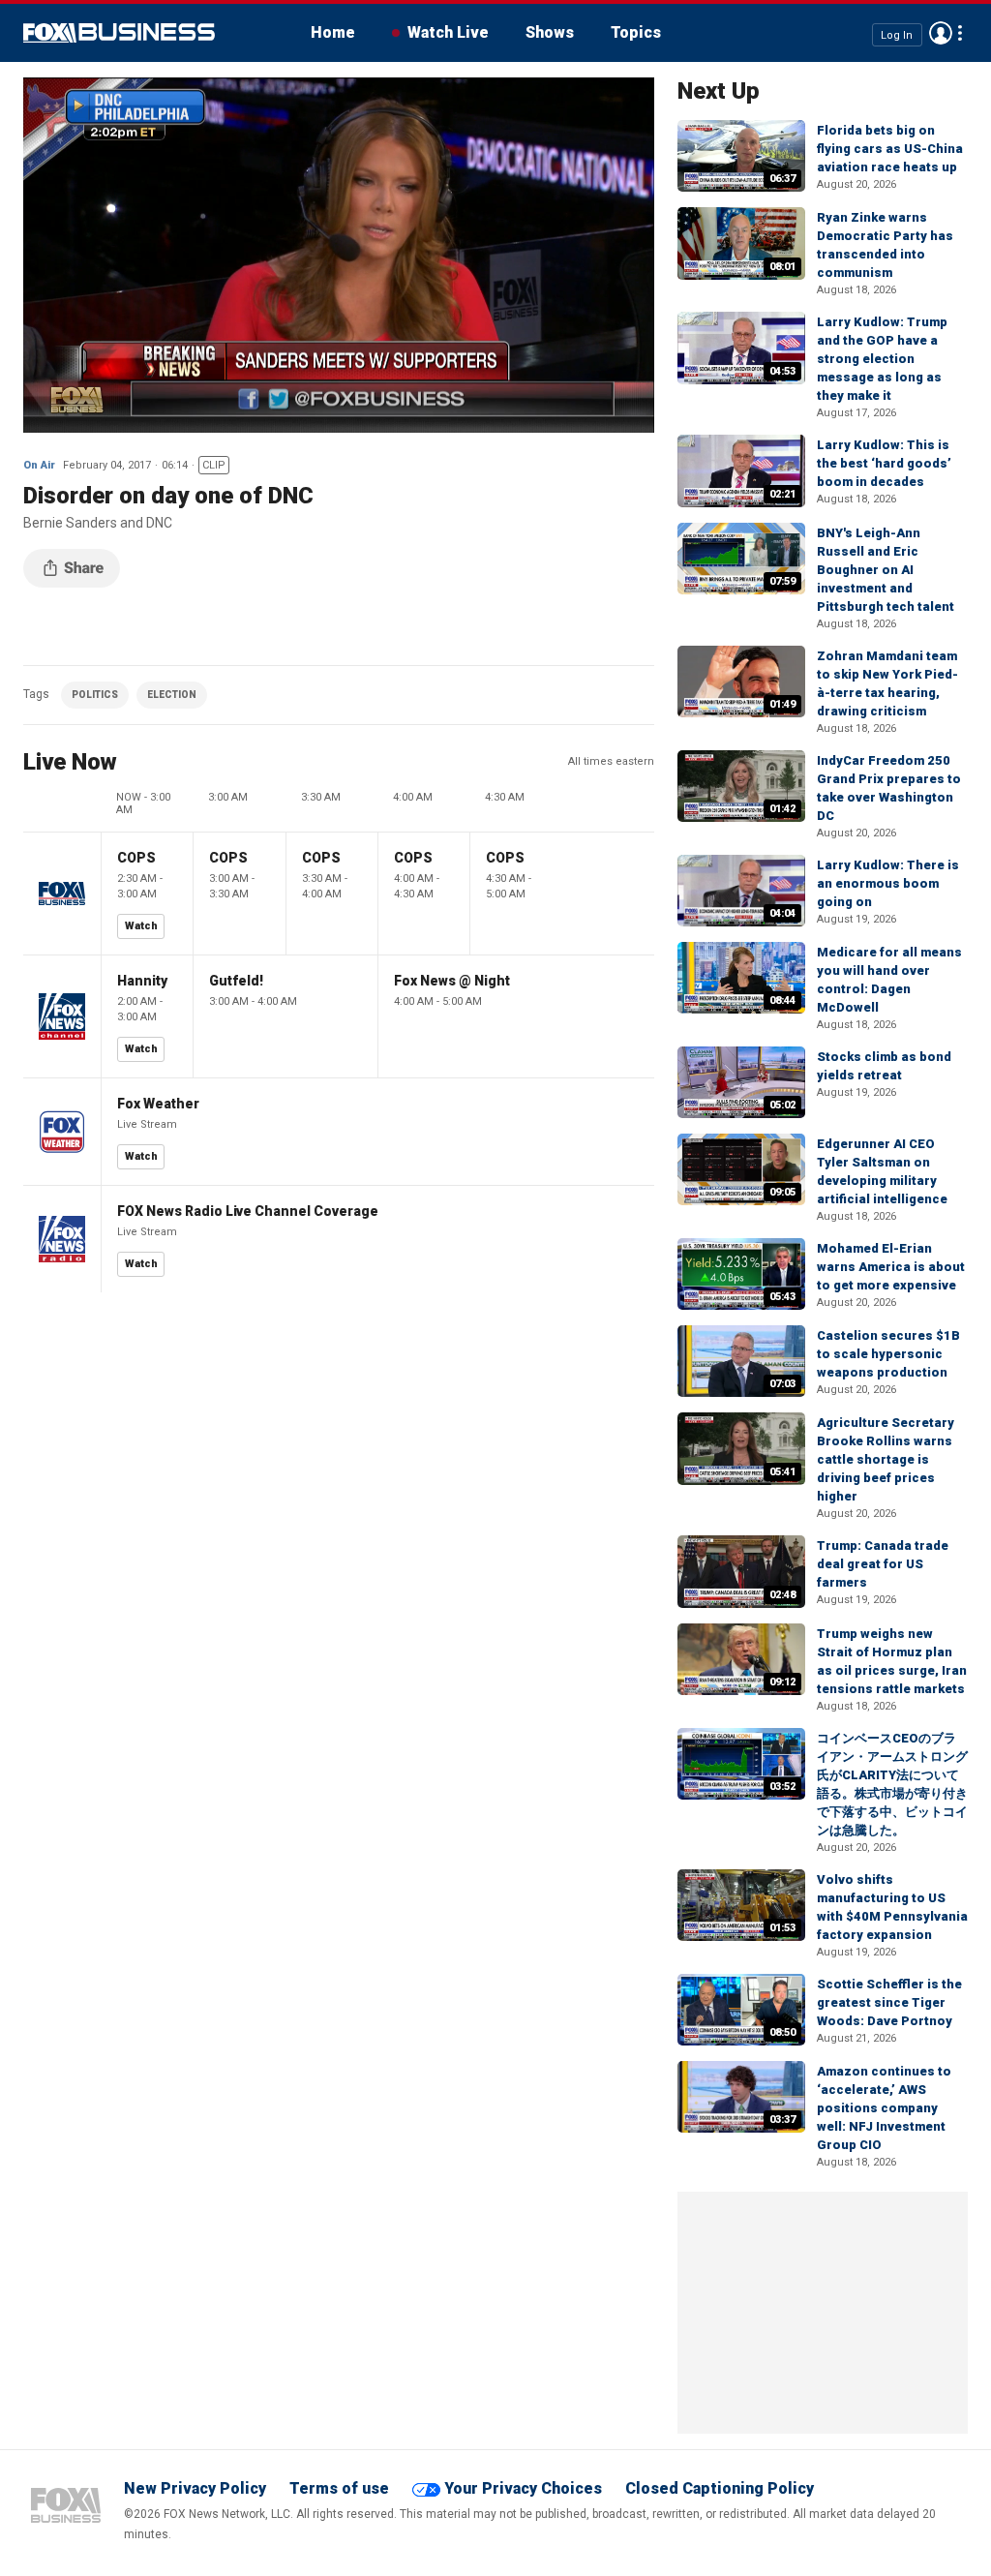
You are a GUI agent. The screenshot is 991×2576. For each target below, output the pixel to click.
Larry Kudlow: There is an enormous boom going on (888, 883)
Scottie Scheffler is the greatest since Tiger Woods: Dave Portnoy (889, 2002)
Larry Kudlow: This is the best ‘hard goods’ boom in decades (884, 463)
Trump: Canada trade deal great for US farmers (883, 1564)
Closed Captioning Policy (720, 2488)
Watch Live (448, 32)
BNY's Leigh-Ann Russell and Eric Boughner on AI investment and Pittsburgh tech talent (886, 570)
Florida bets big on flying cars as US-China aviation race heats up (890, 149)
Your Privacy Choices (523, 2488)
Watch (141, 926)
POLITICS (95, 695)
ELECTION (172, 695)
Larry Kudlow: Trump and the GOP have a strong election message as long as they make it (882, 359)
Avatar (941, 33)
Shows (550, 32)
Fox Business (119, 33)
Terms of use (339, 2488)
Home (333, 32)
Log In (897, 34)
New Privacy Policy (195, 2488)
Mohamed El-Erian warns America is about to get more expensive (891, 1267)
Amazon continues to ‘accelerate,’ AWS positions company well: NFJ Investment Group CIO (884, 2108)
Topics (636, 32)
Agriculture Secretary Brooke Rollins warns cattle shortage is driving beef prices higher (886, 1459)
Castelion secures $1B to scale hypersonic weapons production (888, 1354)
